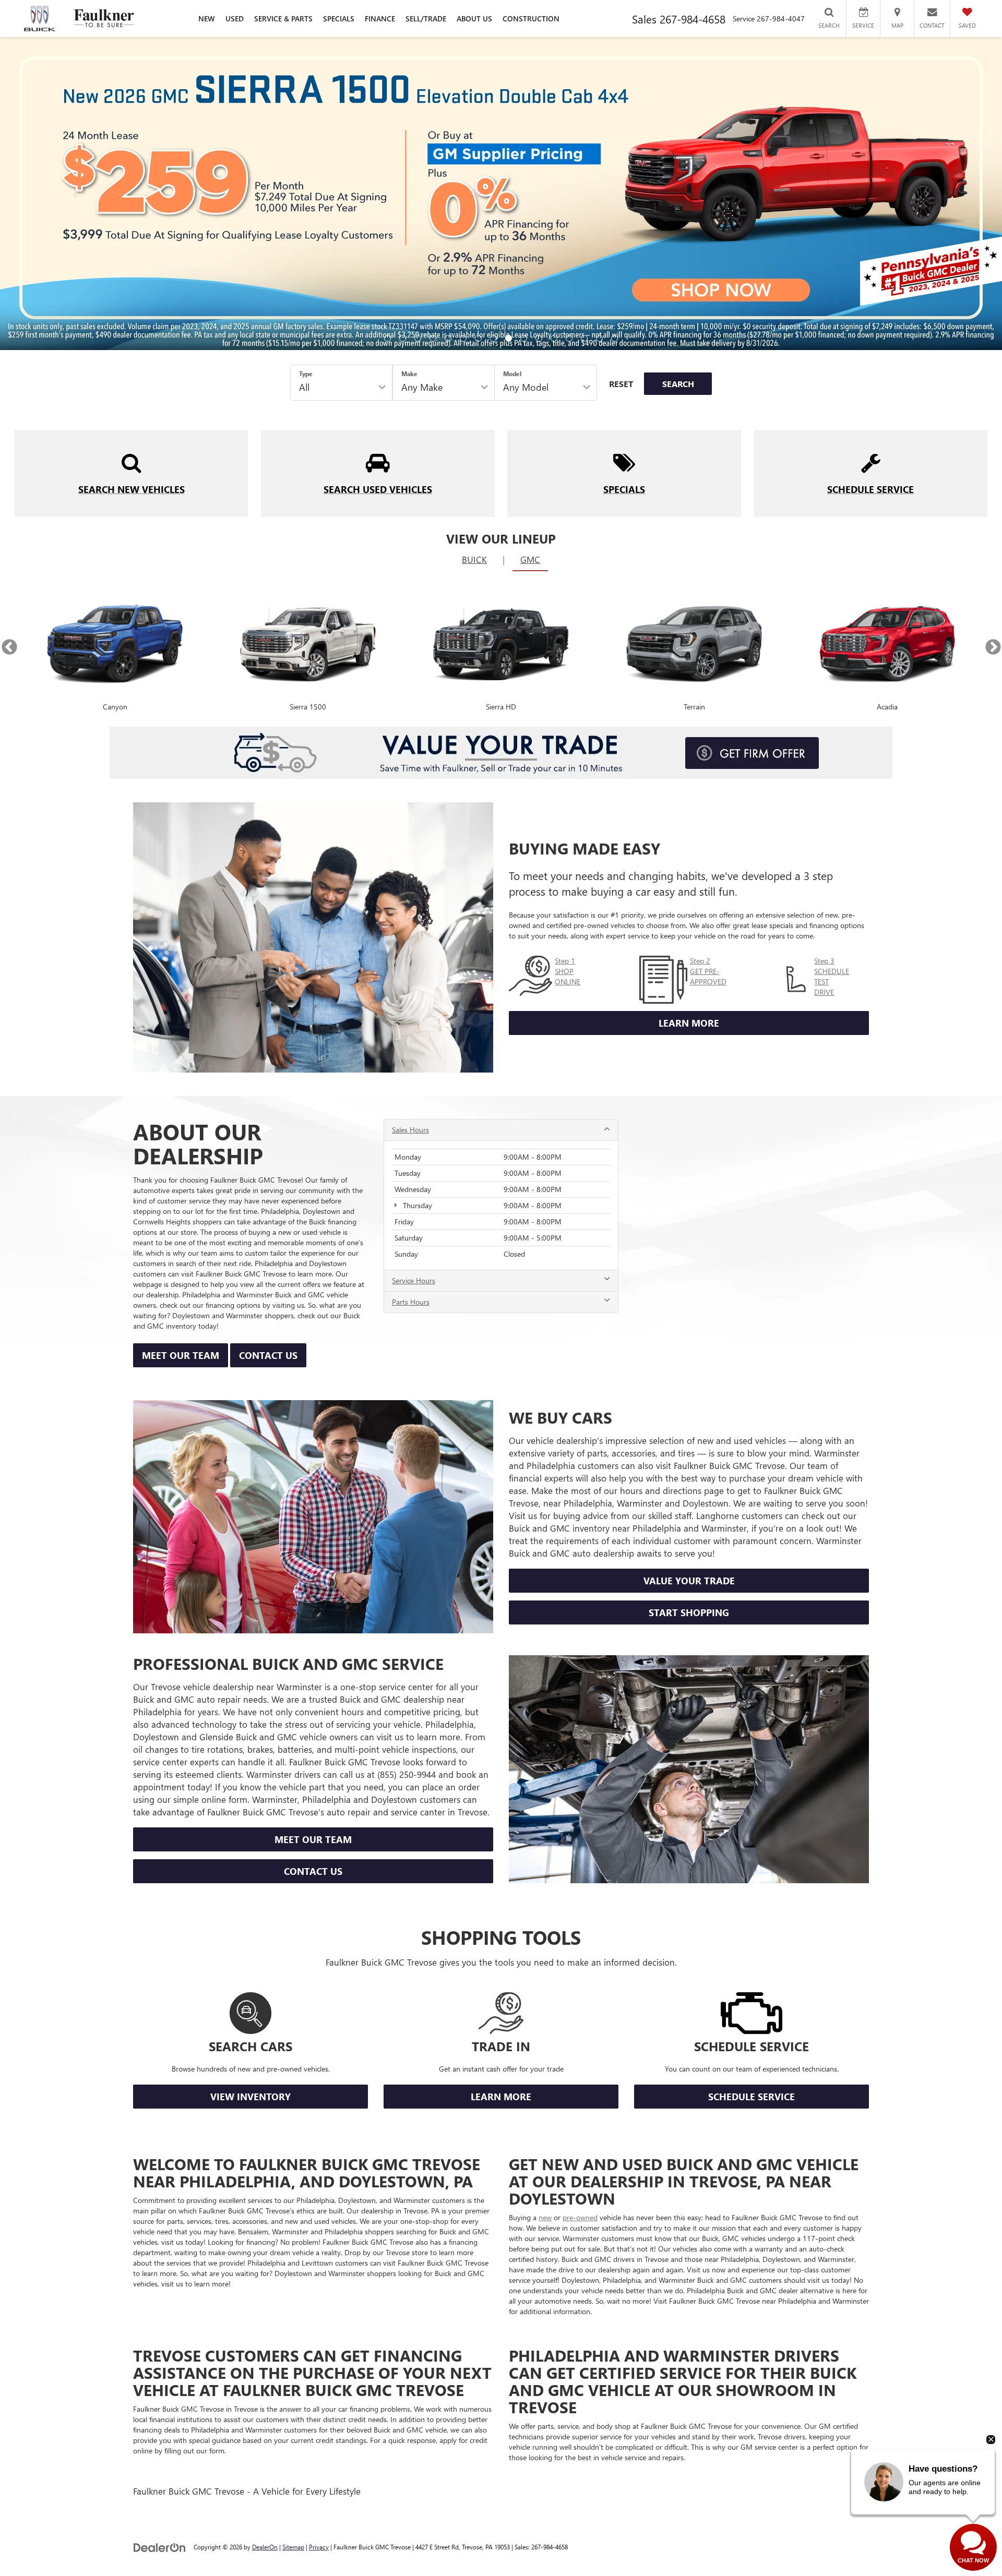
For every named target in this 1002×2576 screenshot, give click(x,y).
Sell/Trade (426, 19)
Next (993, 647)
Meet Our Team (181, 1355)
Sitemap (293, 2547)
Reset (621, 384)
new (545, 2217)
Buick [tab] (474, 559)
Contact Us (268, 1355)
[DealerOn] (160, 2547)
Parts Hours (411, 1302)
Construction (531, 19)
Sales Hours (410, 1130)
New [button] (207, 19)
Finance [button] (380, 19)
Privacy (319, 2547)
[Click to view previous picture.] (75, 194)
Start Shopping (689, 1612)
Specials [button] (339, 19)
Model (512, 374)
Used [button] (235, 19)
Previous (9, 647)
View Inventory (250, 2097)
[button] (387, 338)
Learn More (689, 1023)
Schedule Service (751, 2097)
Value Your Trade (689, 1581)
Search (678, 384)
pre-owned (580, 2217)
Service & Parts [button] (283, 19)
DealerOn (265, 2547)
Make (409, 374)
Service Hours (414, 1280)
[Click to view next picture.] (927, 194)
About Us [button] (474, 19)
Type (306, 374)
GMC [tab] (530, 559)
